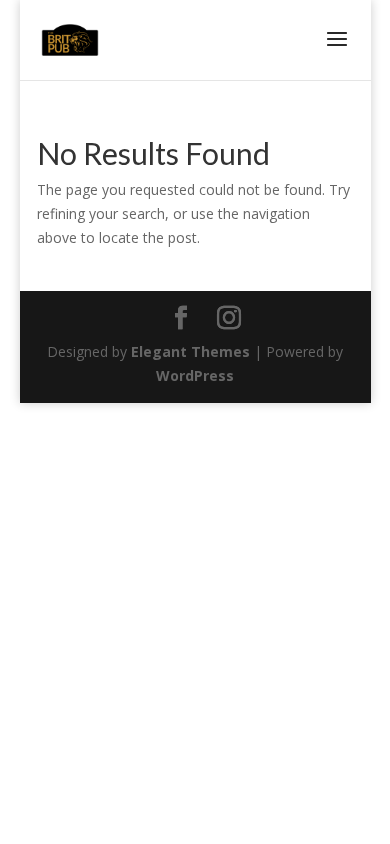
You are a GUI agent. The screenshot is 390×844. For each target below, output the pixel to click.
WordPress (195, 375)
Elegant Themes (190, 351)
